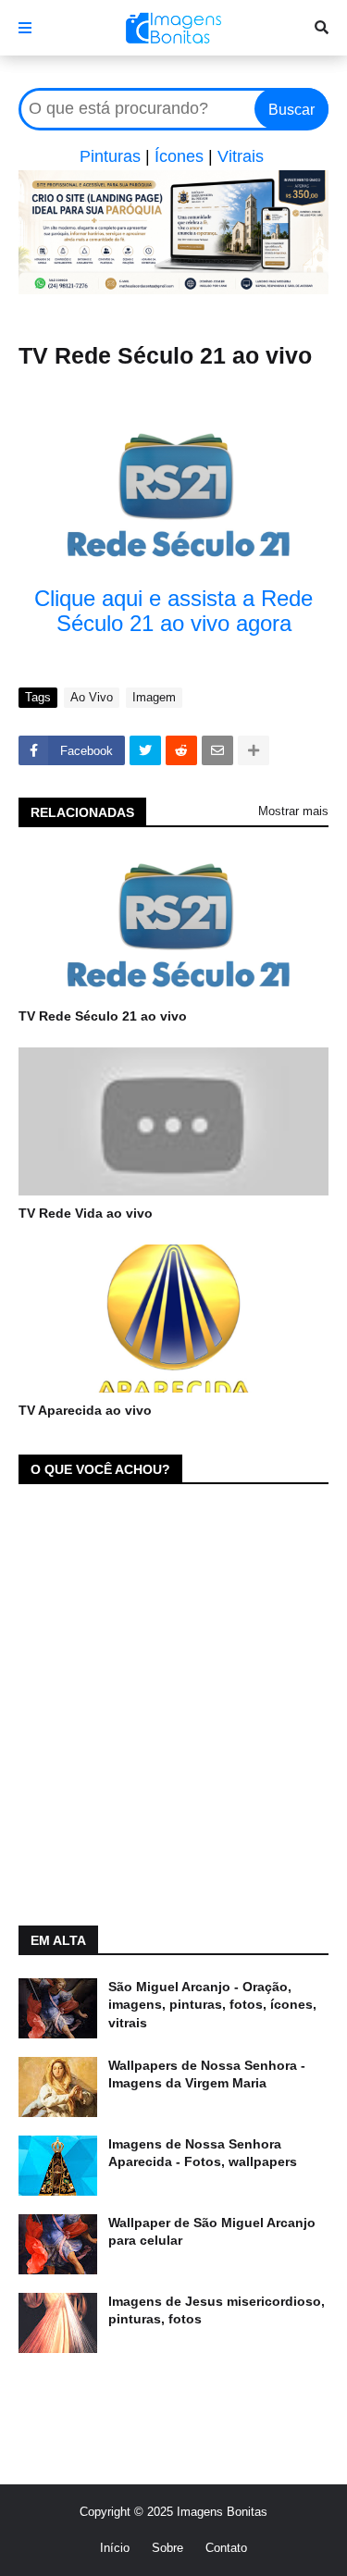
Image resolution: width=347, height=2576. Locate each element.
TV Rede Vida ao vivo (86, 1213)
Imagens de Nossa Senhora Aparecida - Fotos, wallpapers (203, 2153)
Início (115, 2548)
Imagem (154, 697)
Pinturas (110, 156)
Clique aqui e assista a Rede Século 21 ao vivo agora (173, 611)
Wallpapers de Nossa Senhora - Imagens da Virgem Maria (207, 2074)
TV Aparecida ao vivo (85, 1410)
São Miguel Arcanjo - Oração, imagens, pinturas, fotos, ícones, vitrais (212, 2005)
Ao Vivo (92, 697)
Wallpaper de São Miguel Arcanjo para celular (212, 2232)
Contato (226, 2548)
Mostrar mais (293, 811)
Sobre (167, 2548)
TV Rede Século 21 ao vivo (103, 1016)
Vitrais (241, 156)
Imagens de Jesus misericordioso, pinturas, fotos (217, 2310)
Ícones (179, 156)
